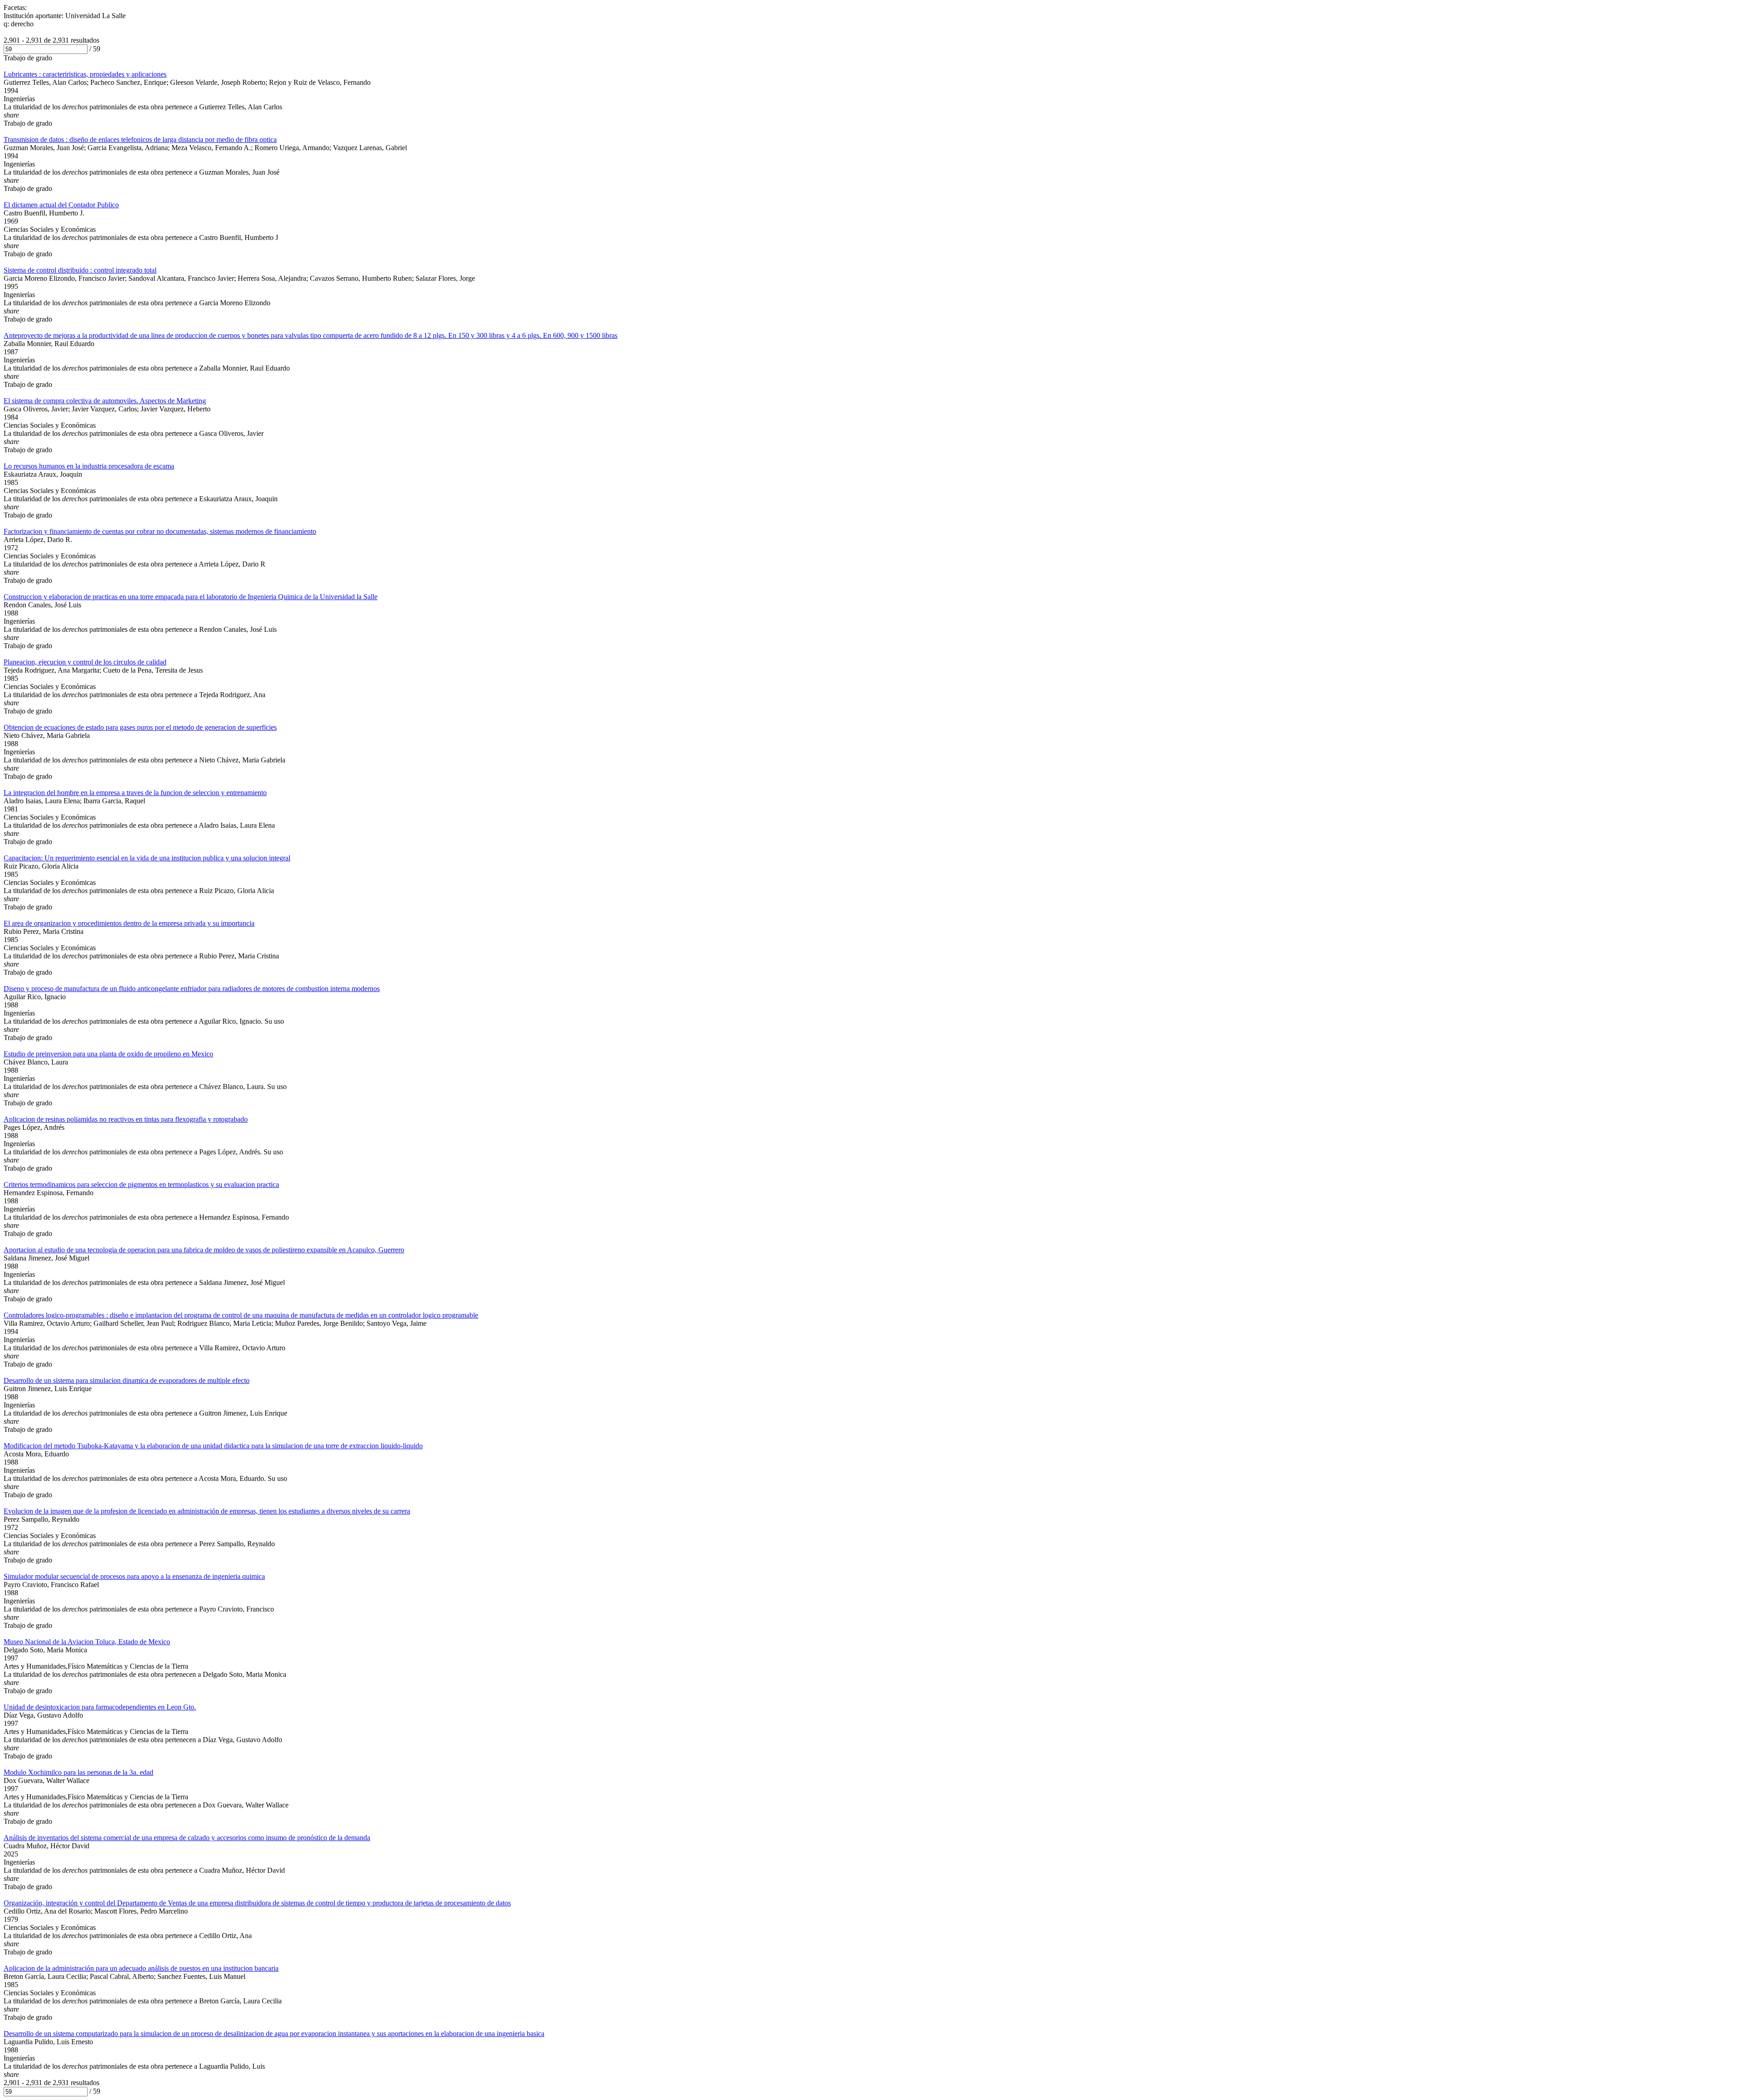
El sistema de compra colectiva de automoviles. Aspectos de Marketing (105, 401)
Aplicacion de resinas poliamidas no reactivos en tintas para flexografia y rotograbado (126, 1119)
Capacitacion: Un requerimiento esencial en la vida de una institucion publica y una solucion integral (147, 858)
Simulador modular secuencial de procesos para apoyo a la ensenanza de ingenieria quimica (134, 1576)
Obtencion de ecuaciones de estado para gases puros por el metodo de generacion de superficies (140, 727)
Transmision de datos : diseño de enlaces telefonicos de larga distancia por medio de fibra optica (140, 139)
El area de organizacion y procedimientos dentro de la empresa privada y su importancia (129, 923)
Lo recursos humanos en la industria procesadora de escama (89, 466)
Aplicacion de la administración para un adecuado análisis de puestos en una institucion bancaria (141, 1968)
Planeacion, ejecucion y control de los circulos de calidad (85, 662)
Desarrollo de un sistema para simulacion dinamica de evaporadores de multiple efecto (127, 1380)
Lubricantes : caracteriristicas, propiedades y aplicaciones (85, 74)
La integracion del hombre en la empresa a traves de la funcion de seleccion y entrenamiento (135, 793)
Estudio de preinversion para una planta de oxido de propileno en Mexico (108, 1054)
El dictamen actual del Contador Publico (61, 205)
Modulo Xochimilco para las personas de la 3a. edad (78, 1772)
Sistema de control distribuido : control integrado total (80, 270)
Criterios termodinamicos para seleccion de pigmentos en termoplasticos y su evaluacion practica (141, 1184)
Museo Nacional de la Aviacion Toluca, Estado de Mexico (87, 1642)
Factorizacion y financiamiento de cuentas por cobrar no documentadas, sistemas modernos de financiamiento (160, 531)
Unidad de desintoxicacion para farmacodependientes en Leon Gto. (100, 1707)
